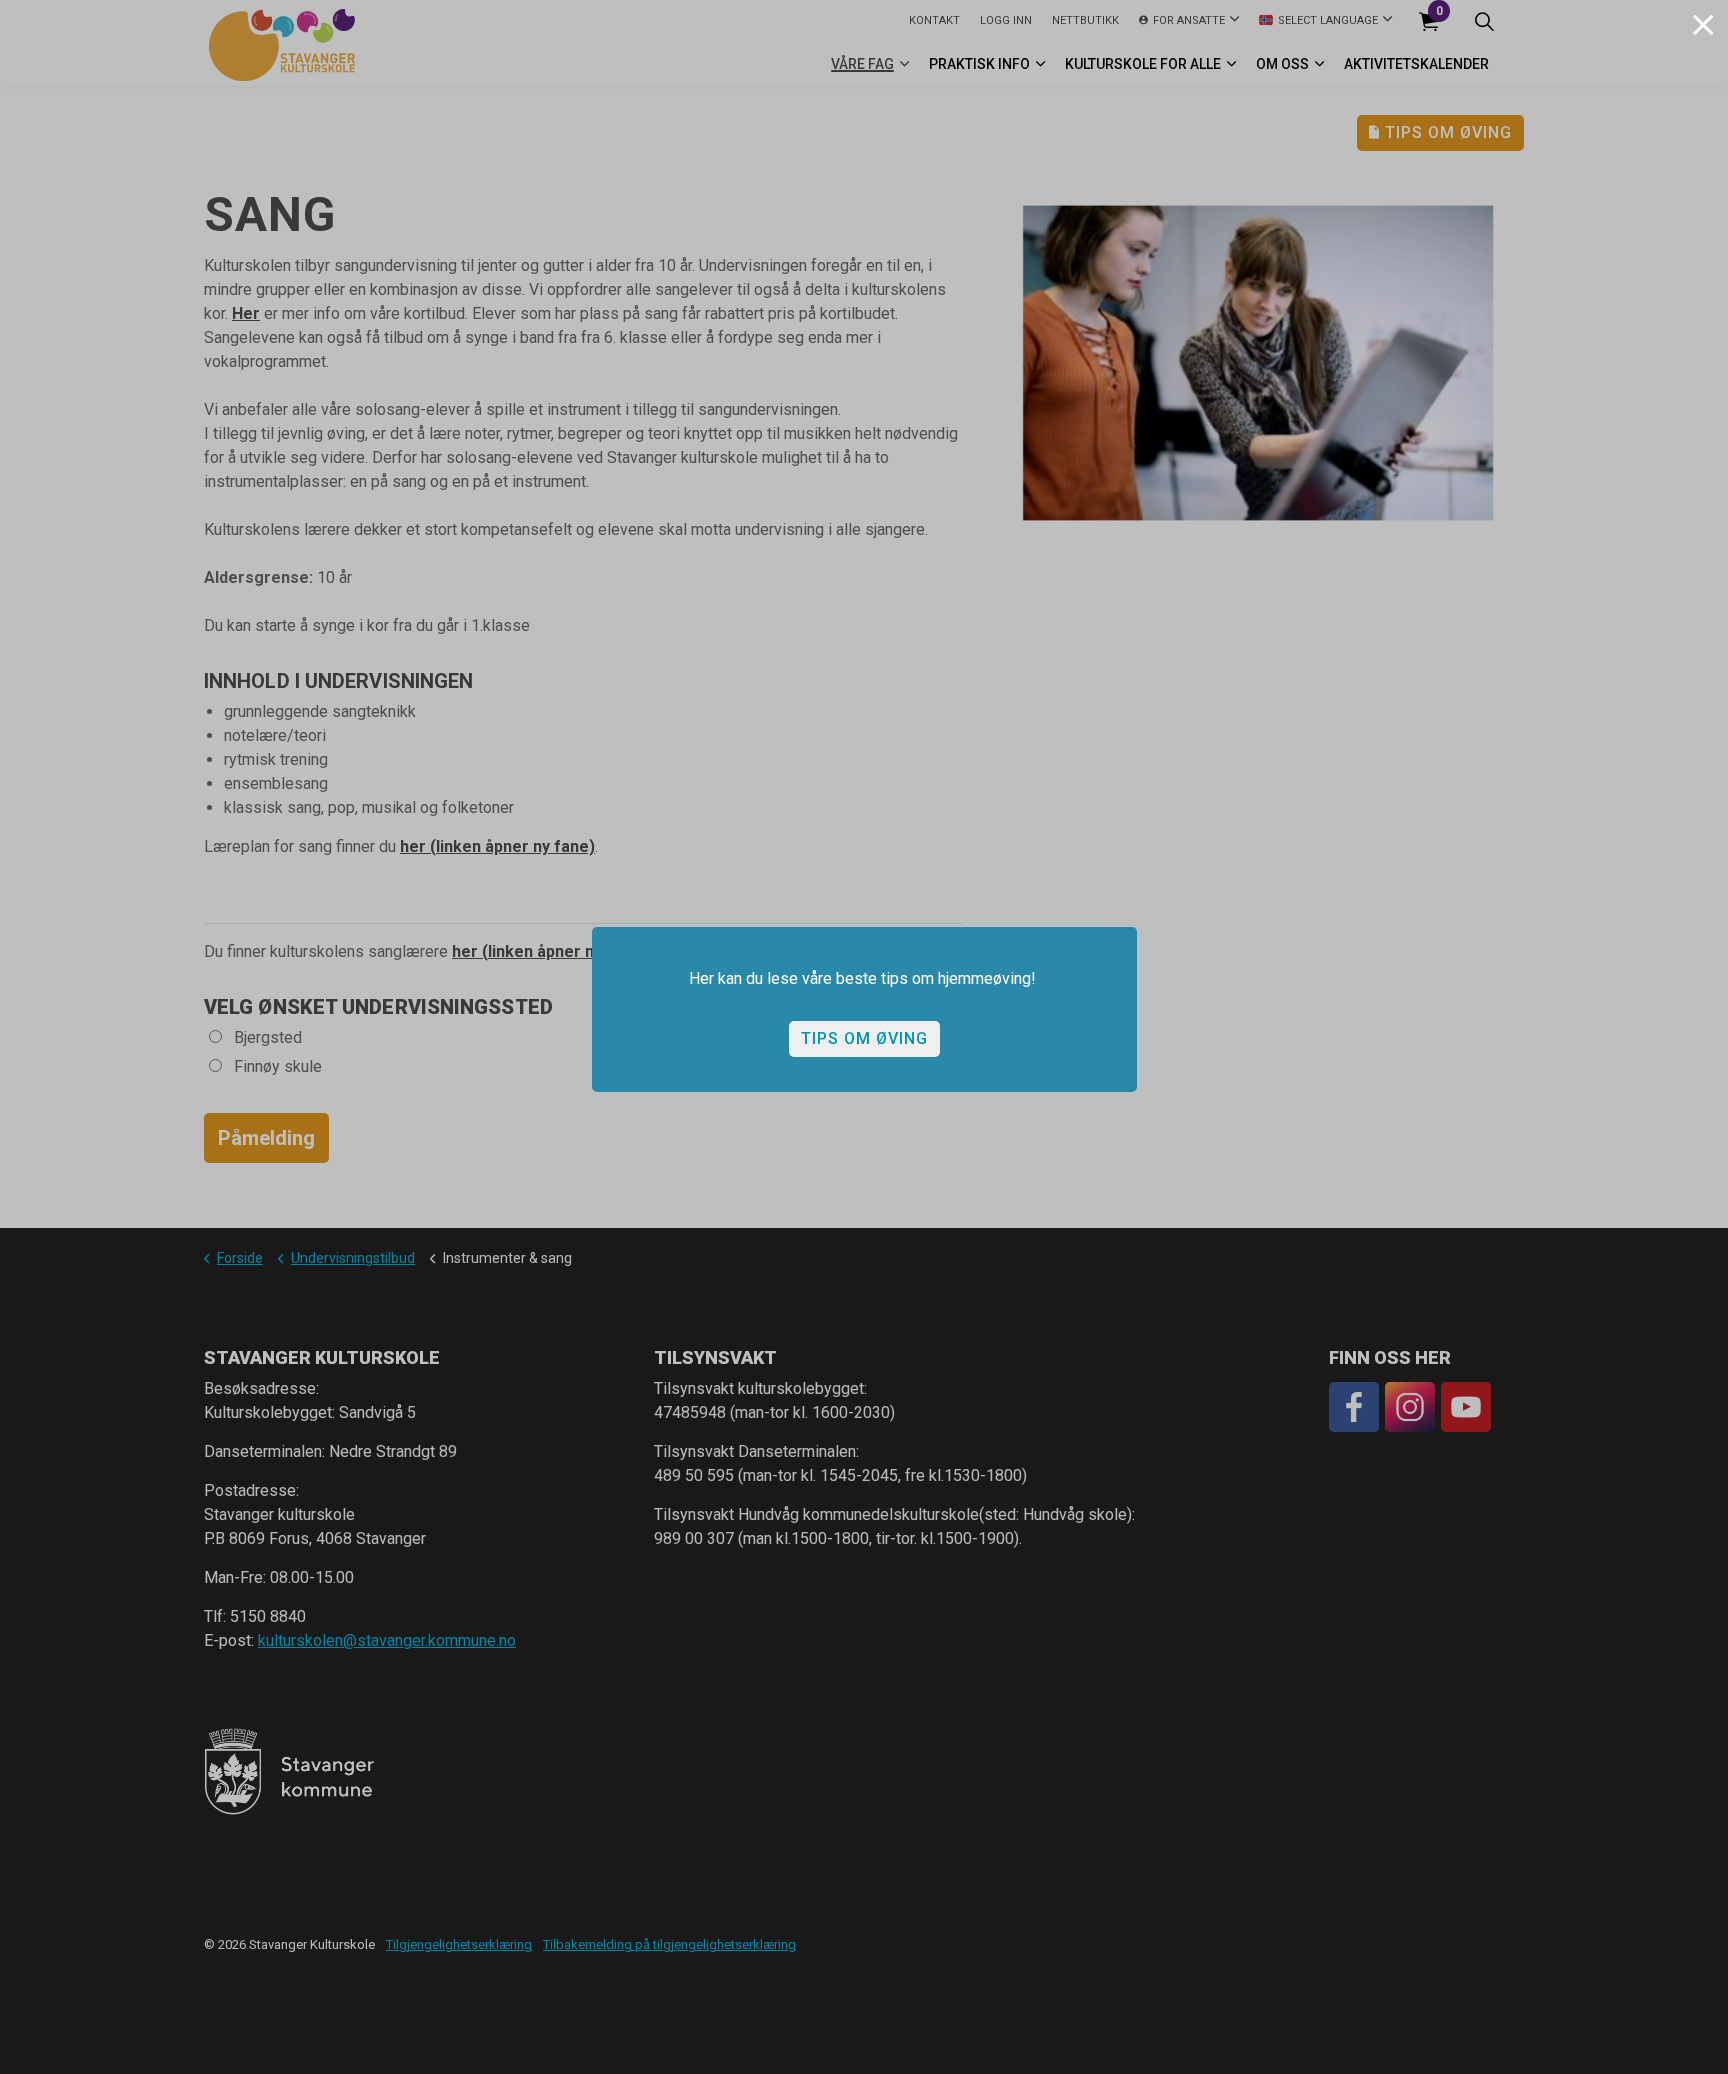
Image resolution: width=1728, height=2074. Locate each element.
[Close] (1703, 25)
